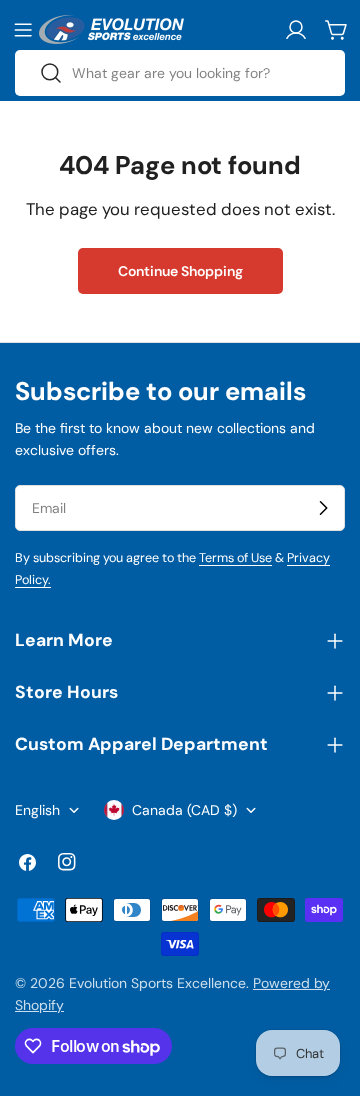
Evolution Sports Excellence (157, 983)
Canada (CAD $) (184, 810)
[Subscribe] (323, 508)
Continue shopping (180, 271)
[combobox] (180, 73)
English (37, 810)
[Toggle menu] (23, 30)
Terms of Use (235, 558)
